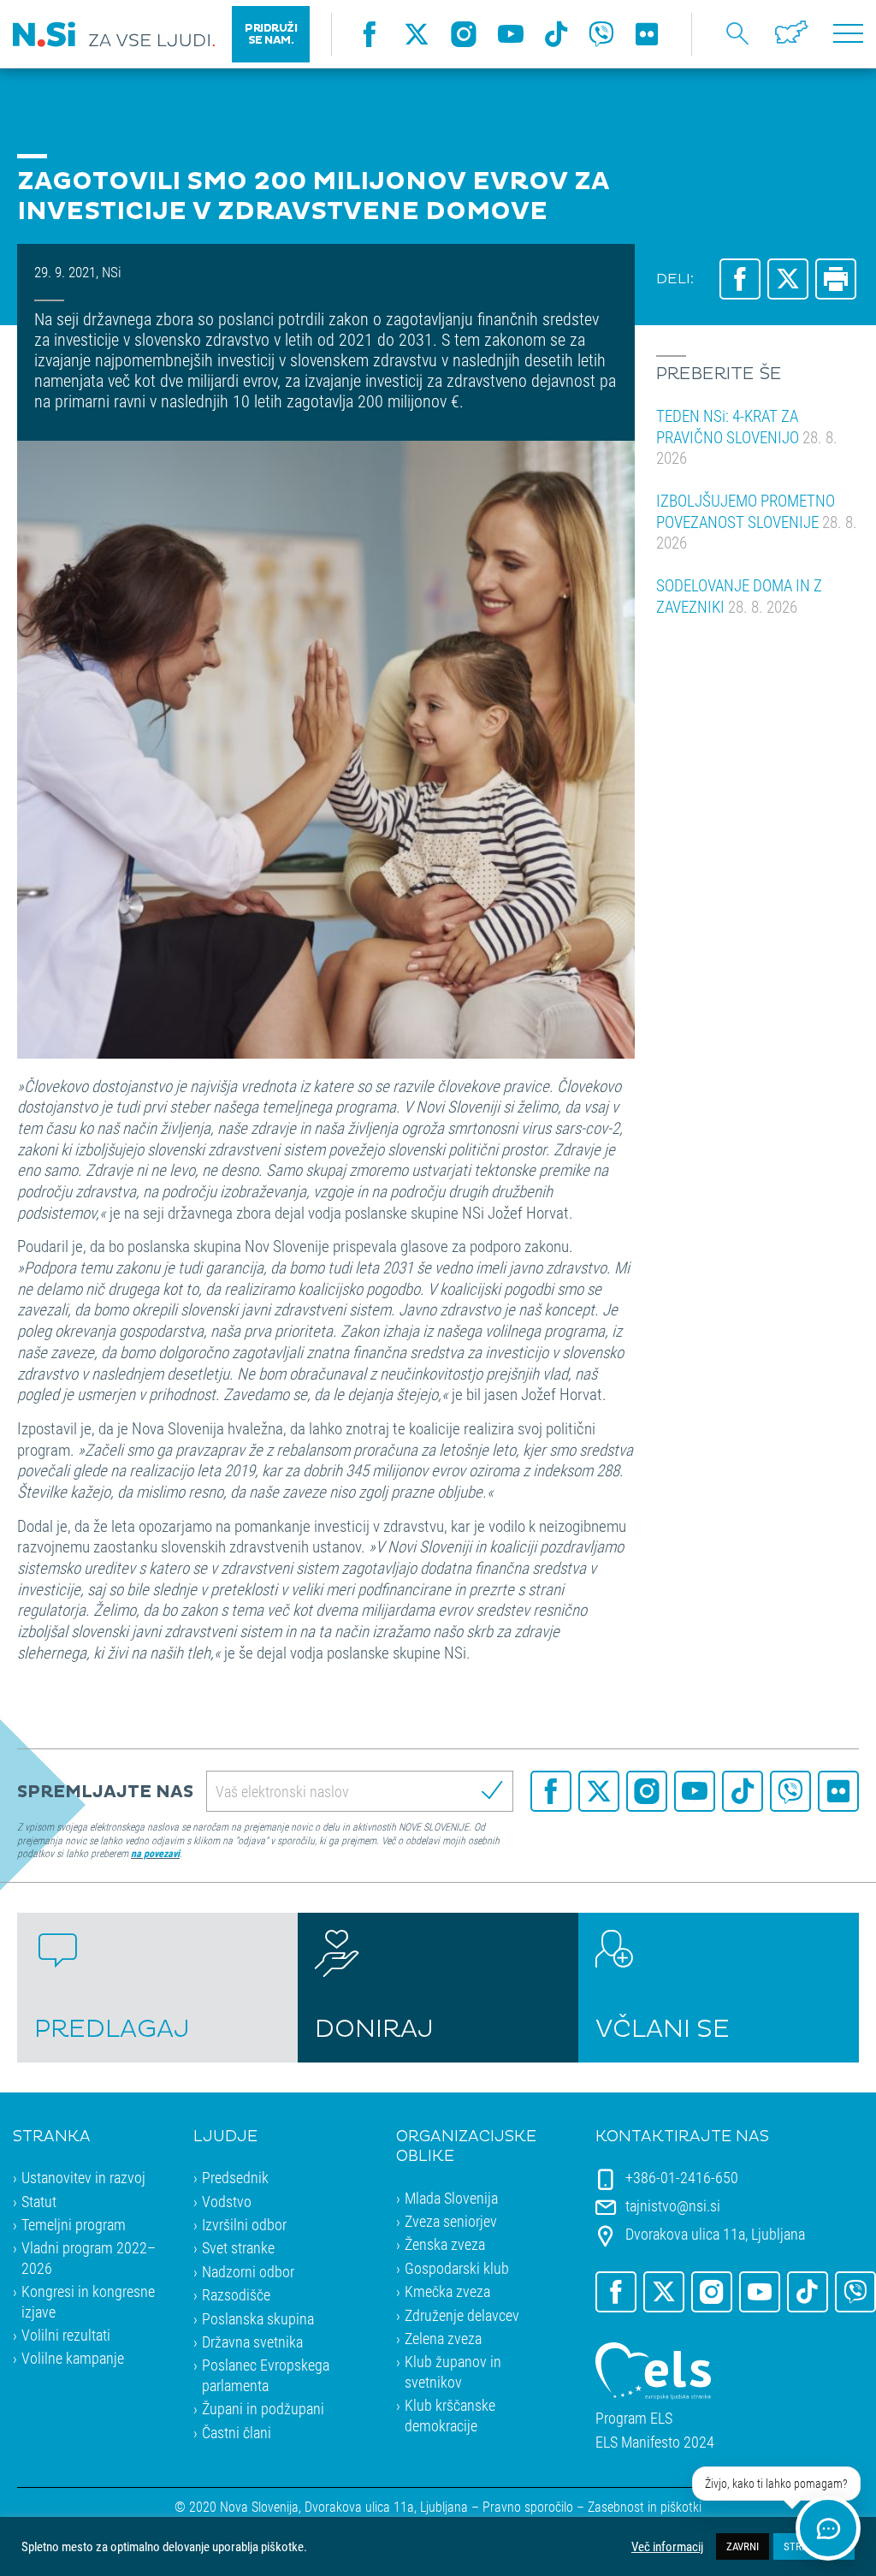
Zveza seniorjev (451, 2221)
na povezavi (155, 1853)
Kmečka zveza (447, 2291)
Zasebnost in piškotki (645, 2506)
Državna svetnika (252, 2342)
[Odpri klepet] (828, 2528)
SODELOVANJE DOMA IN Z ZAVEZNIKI (739, 596)
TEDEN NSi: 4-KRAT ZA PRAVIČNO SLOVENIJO (747, 436)
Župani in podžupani (263, 2408)
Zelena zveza (443, 2338)
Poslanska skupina (258, 2318)
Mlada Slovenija (451, 2198)
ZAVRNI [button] (743, 2546)
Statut (39, 2201)
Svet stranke (238, 2247)
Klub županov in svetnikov (453, 2371)
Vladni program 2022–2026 (89, 2257)
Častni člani (237, 2432)
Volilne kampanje (73, 2358)
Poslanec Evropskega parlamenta (266, 2374)
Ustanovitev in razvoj (83, 2177)
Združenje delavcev (462, 2315)
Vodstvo (227, 2201)
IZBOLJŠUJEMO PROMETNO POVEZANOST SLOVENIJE (757, 521)
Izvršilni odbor (244, 2224)
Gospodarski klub (457, 2268)
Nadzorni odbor (248, 2271)
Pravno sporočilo (528, 2506)
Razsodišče (236, 2294)
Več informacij (667, 2547)
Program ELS (634, 2418)
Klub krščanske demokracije (450, 2415)
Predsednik (235, 2177)
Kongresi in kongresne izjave (88, 2301)
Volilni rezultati (66, 2335)
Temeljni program (74, 2224)
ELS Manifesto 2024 (655, 2442)
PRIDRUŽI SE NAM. (271, 34)
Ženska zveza (445, 2244)
